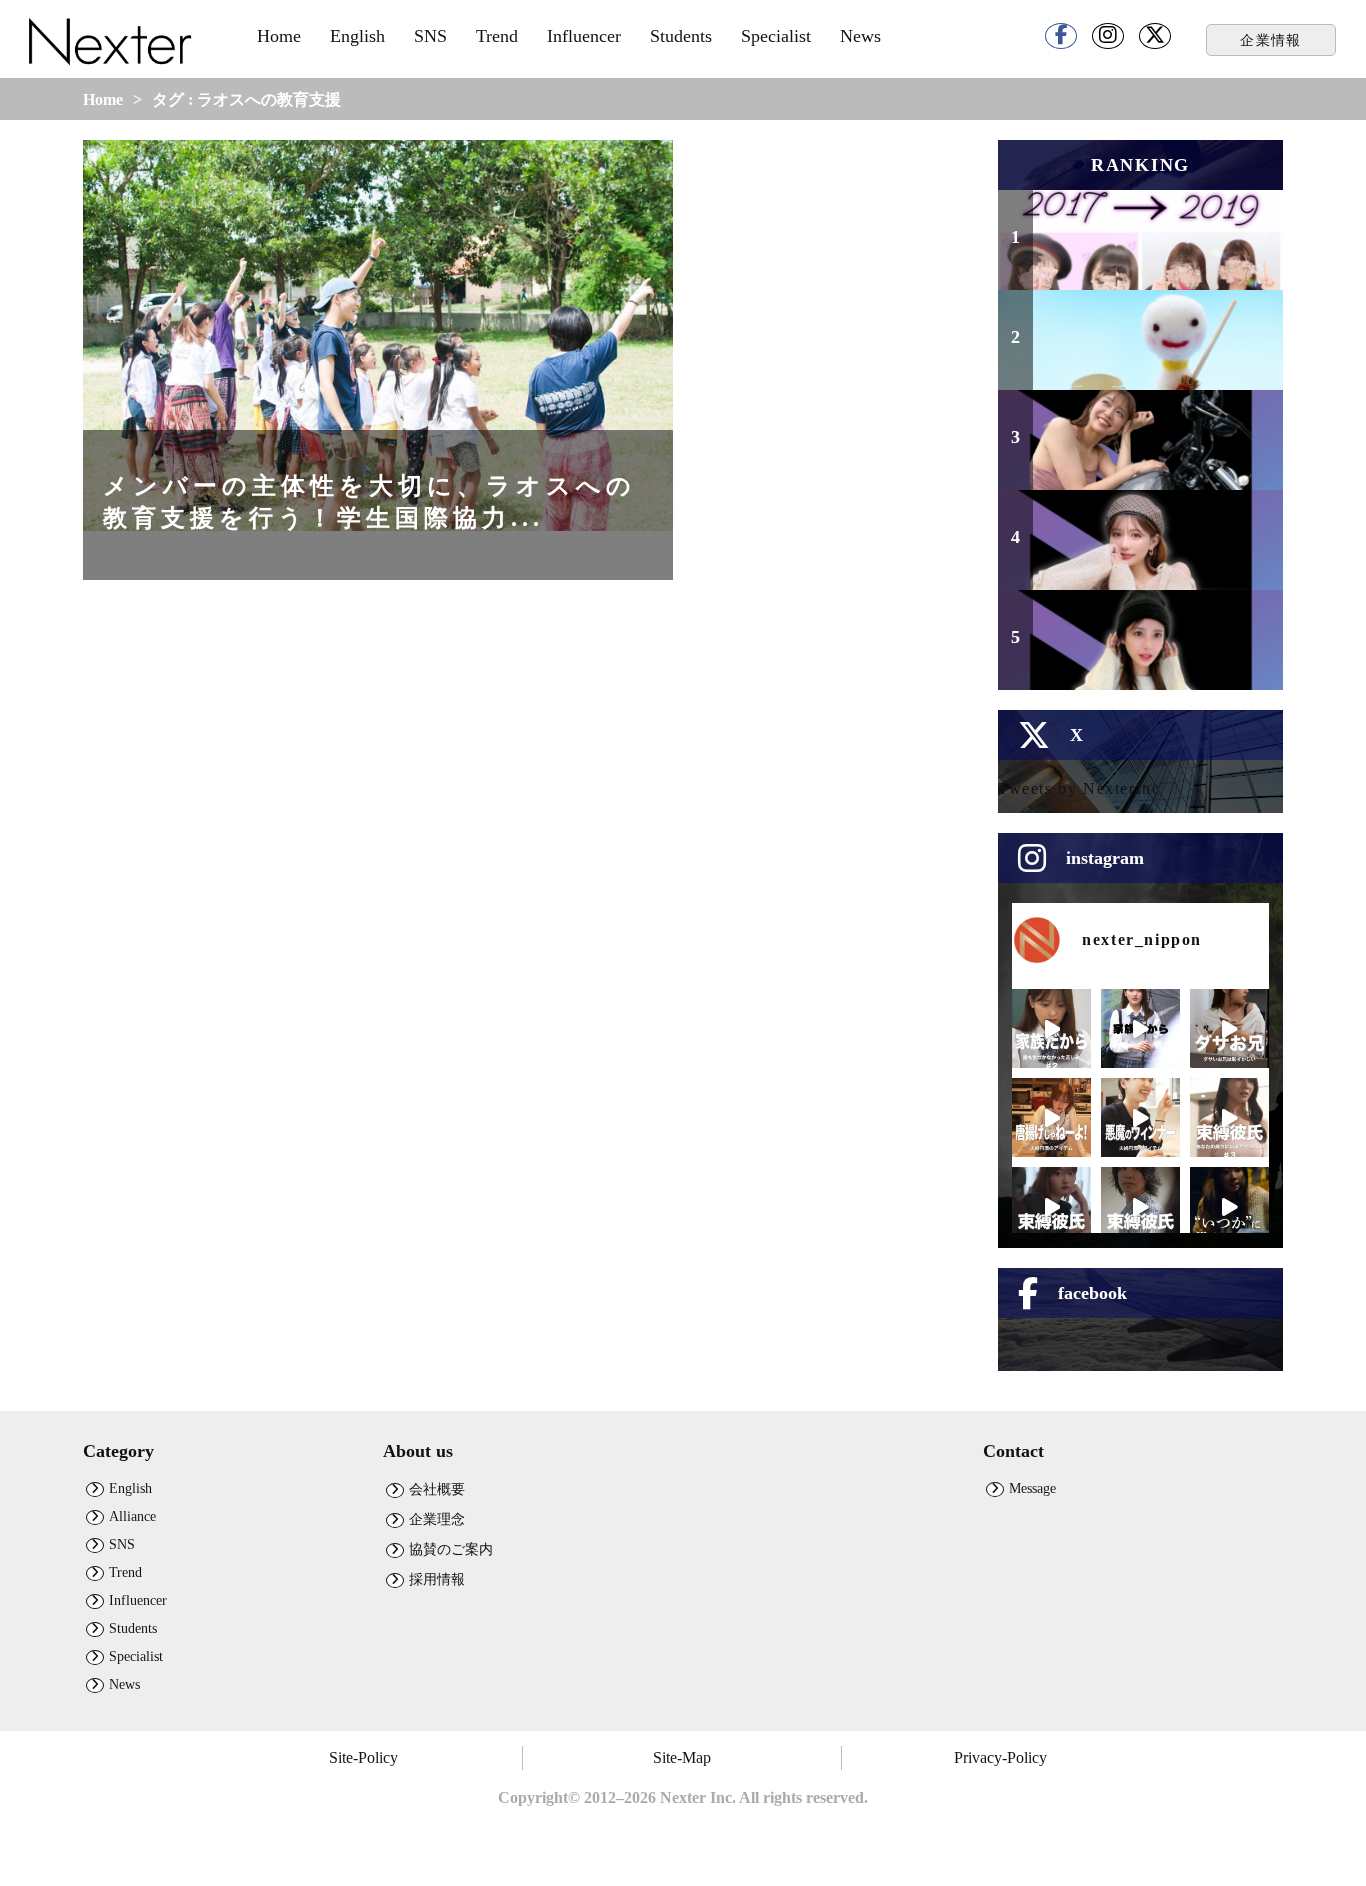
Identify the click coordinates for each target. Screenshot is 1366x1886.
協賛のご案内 (451, 1549)
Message (1032, 1488)
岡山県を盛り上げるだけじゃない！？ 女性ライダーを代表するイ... (1154, 442)
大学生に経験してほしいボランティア (1154, 351)
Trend (497, 36)
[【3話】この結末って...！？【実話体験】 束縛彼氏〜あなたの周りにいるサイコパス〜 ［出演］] (1229, 1117)
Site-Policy (363, 1757)
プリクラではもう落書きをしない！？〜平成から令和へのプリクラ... (1154, 242)
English (357, 36)
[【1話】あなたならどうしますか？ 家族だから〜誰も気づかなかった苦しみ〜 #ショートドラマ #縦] (1140, 1028)
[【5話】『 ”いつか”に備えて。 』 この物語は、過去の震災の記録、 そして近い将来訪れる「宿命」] (1229, 1206)
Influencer (584, 36)
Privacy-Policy (1000, 1757)
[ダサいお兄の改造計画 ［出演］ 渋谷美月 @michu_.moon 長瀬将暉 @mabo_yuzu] (1229, 1028)
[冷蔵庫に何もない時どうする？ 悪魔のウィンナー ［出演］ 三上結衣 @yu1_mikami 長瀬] (1140, 1117)
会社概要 (437, 1489)
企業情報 (1271, 40)
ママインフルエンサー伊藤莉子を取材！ (1154, 651)
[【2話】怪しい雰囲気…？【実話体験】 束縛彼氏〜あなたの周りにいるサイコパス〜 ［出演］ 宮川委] (1051, 1206)
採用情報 (437, 1579)
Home (279, 36)
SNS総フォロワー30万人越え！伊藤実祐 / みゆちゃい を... (1154, 551)
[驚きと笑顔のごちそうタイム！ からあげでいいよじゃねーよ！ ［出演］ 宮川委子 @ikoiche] (1051, 1117)
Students (681, 36)
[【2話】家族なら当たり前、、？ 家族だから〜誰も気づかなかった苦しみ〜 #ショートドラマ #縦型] (1051, 1028)
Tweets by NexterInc (1079, 788)
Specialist (776, 36)
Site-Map (682, 1757)
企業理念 (437, 1519)
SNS (430, 36)
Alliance (132, 1516)
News (860, 36)
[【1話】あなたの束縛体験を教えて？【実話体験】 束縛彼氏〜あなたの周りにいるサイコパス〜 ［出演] (1140, 1206)
